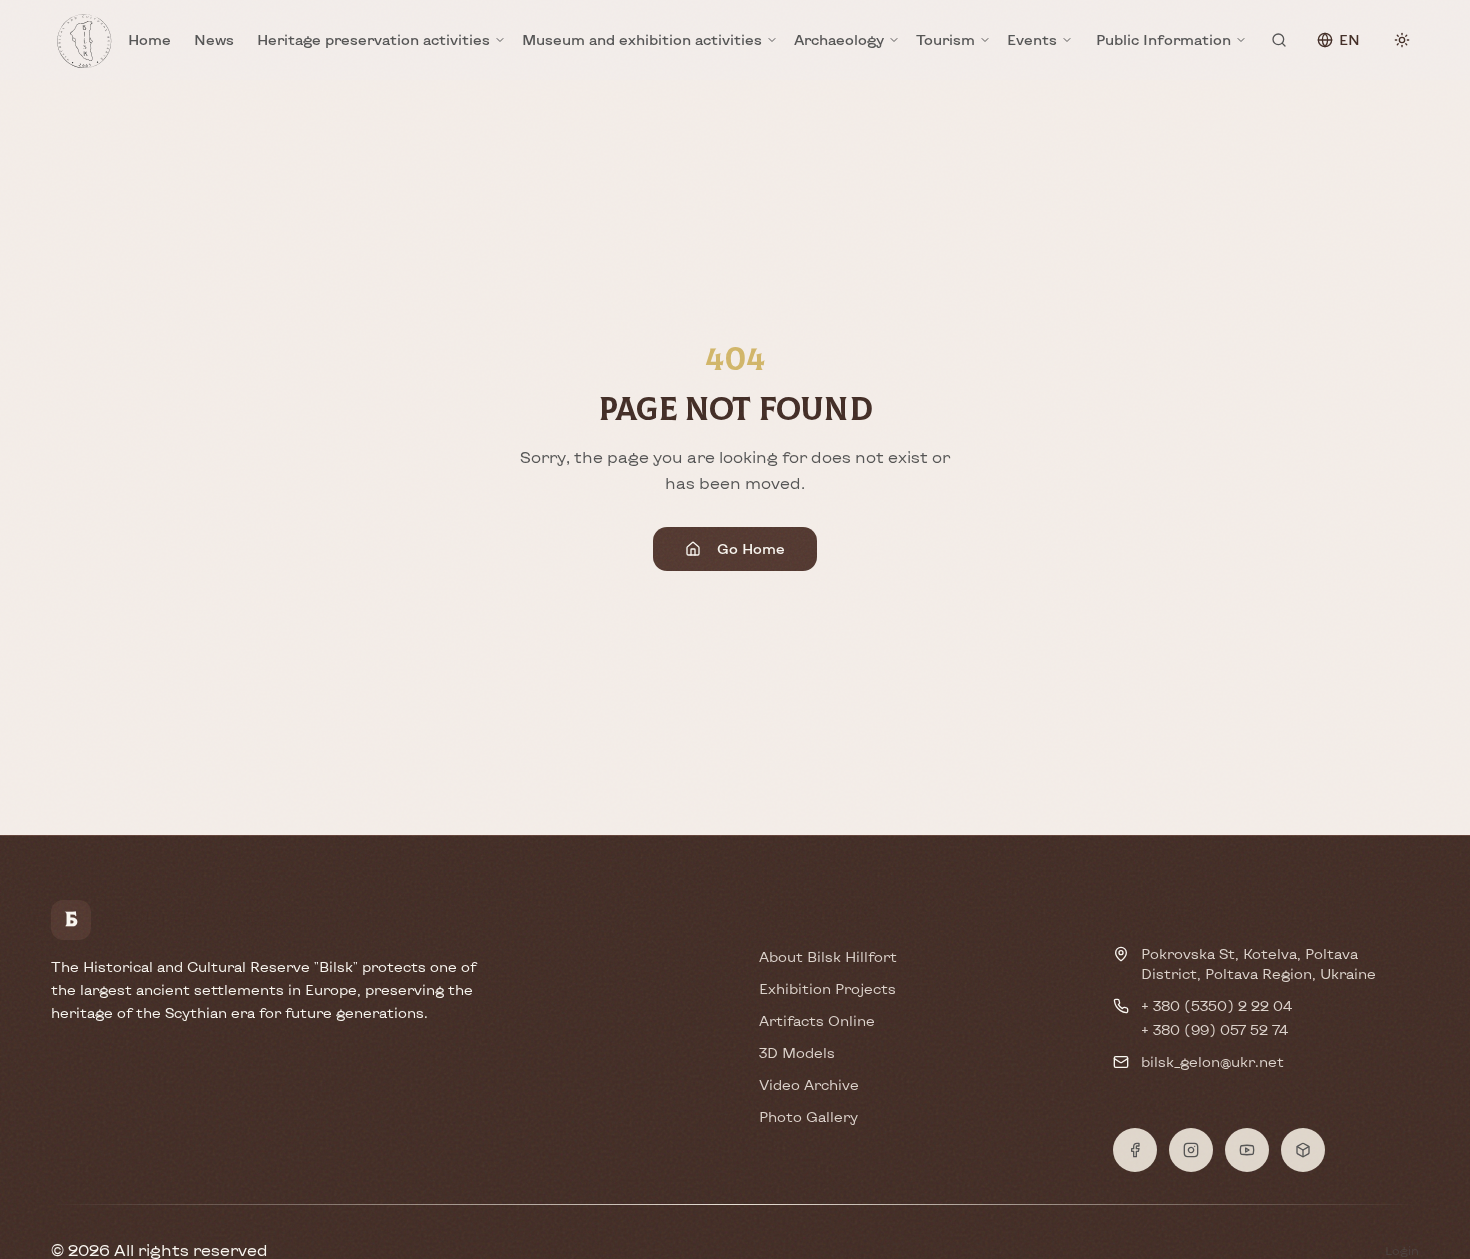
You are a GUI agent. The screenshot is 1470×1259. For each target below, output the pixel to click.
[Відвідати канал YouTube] (1247, 1150)
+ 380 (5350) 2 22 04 (1216, 1005)
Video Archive (809, 1084)
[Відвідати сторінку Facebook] (1135, 1150)
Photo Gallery (808, 1116)
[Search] (1279, 40)
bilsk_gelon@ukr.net (1212, 1061)
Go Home (751, 548)
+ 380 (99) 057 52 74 (1214, 1029)
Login (1402, 1250)
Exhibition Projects (827, 988)
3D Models (797, 1052)
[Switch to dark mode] (1402, 40)
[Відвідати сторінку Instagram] (1191, 1150)
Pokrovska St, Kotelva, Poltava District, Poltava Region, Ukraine (1258, 963)
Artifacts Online (817, 1020)
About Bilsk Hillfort (828, 956)
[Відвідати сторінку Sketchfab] (1303, 1150)
